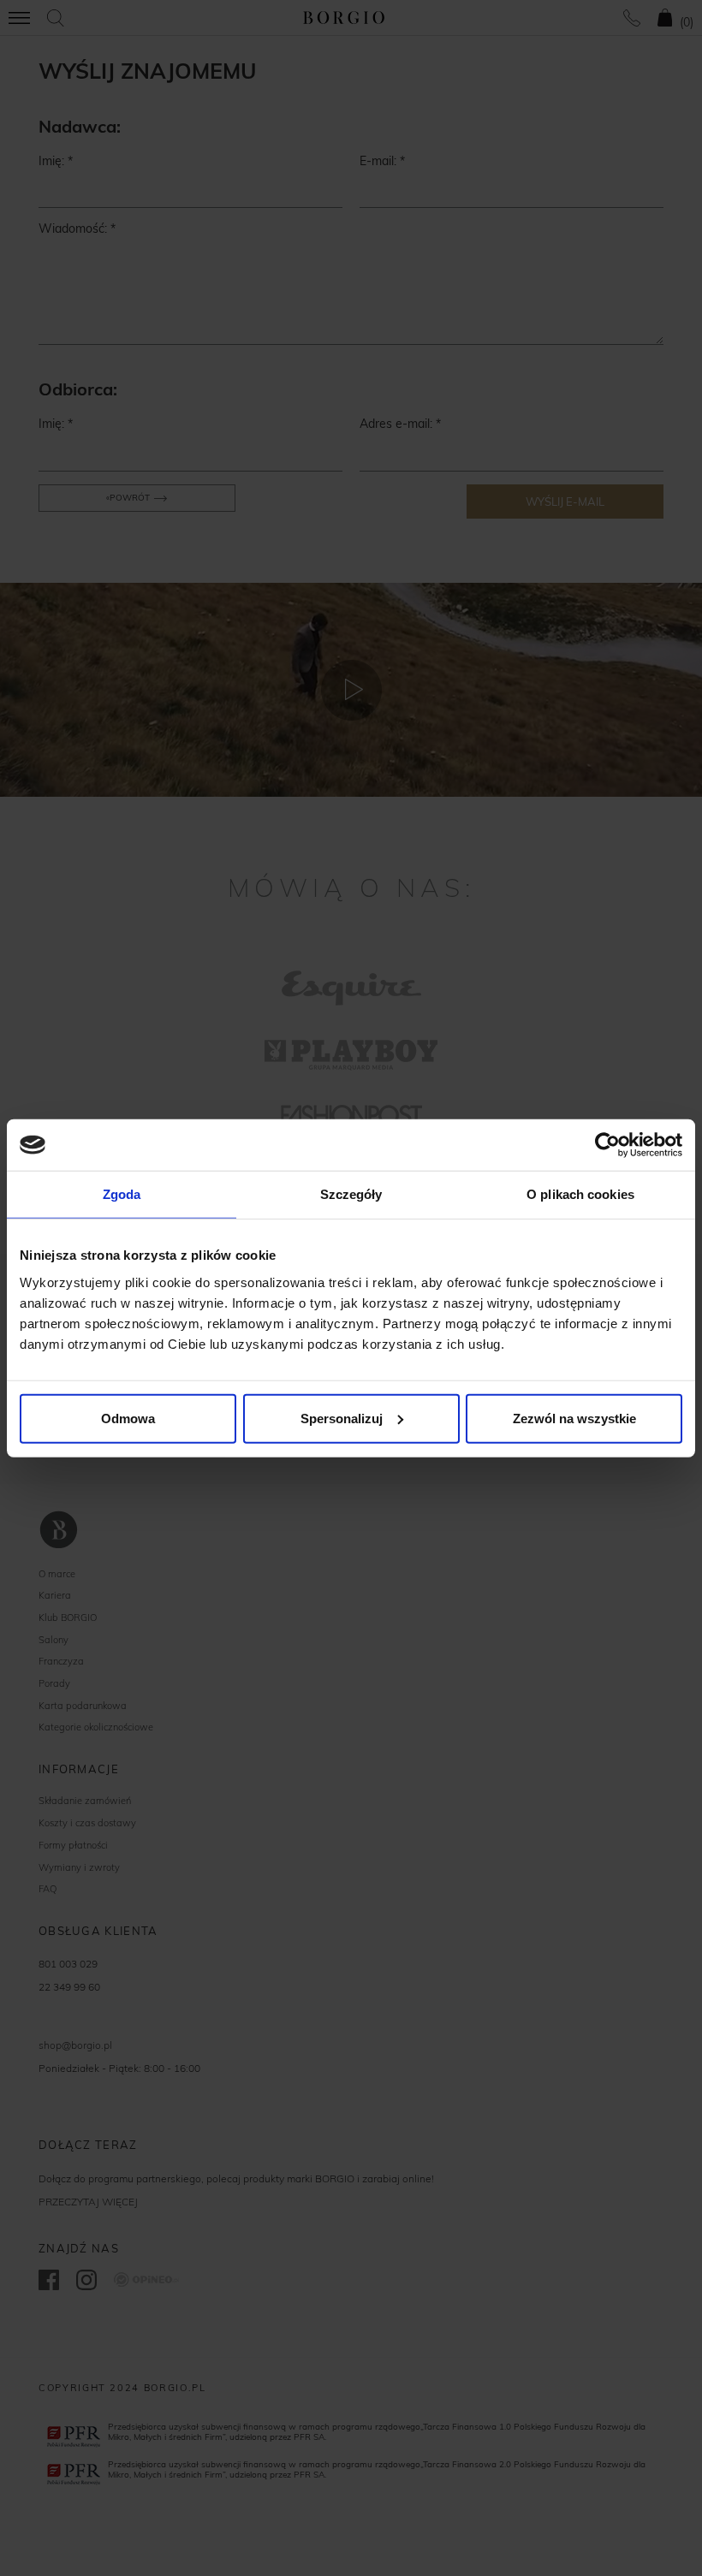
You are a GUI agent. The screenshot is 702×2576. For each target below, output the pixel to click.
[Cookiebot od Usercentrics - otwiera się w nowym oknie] (607, 1145)
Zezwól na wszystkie (574, 1418)
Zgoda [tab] (122, 1194)
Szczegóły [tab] (351, 1194)
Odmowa (128, 1418)
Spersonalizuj (342, 1418)
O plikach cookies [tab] (580, 1194)
